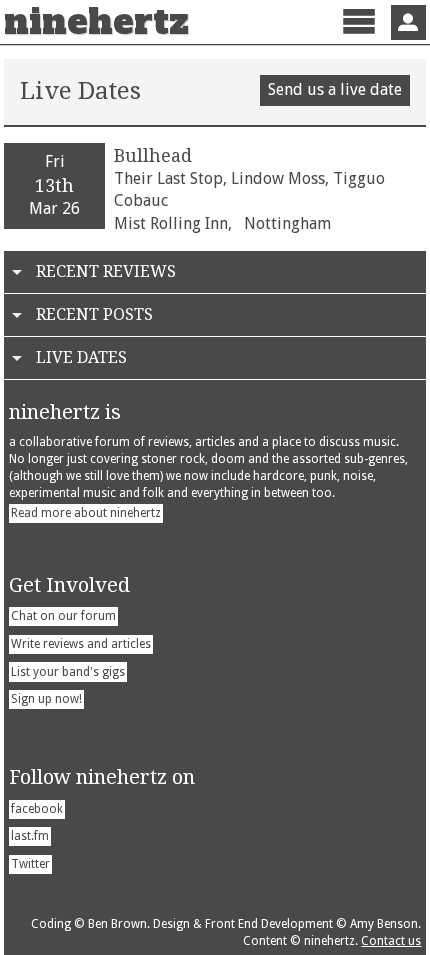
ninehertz (96, 22)
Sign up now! (46, 699)
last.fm (30, 836)
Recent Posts (94, 314)
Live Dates (81, 357)
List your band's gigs (68, 672)
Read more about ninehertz (86, 513)
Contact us (391, 941)
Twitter (30, 864)
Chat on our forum (63, 616)
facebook (37, 809)
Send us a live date (335, 89)
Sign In (408, 22)
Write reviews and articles (81, 644)
